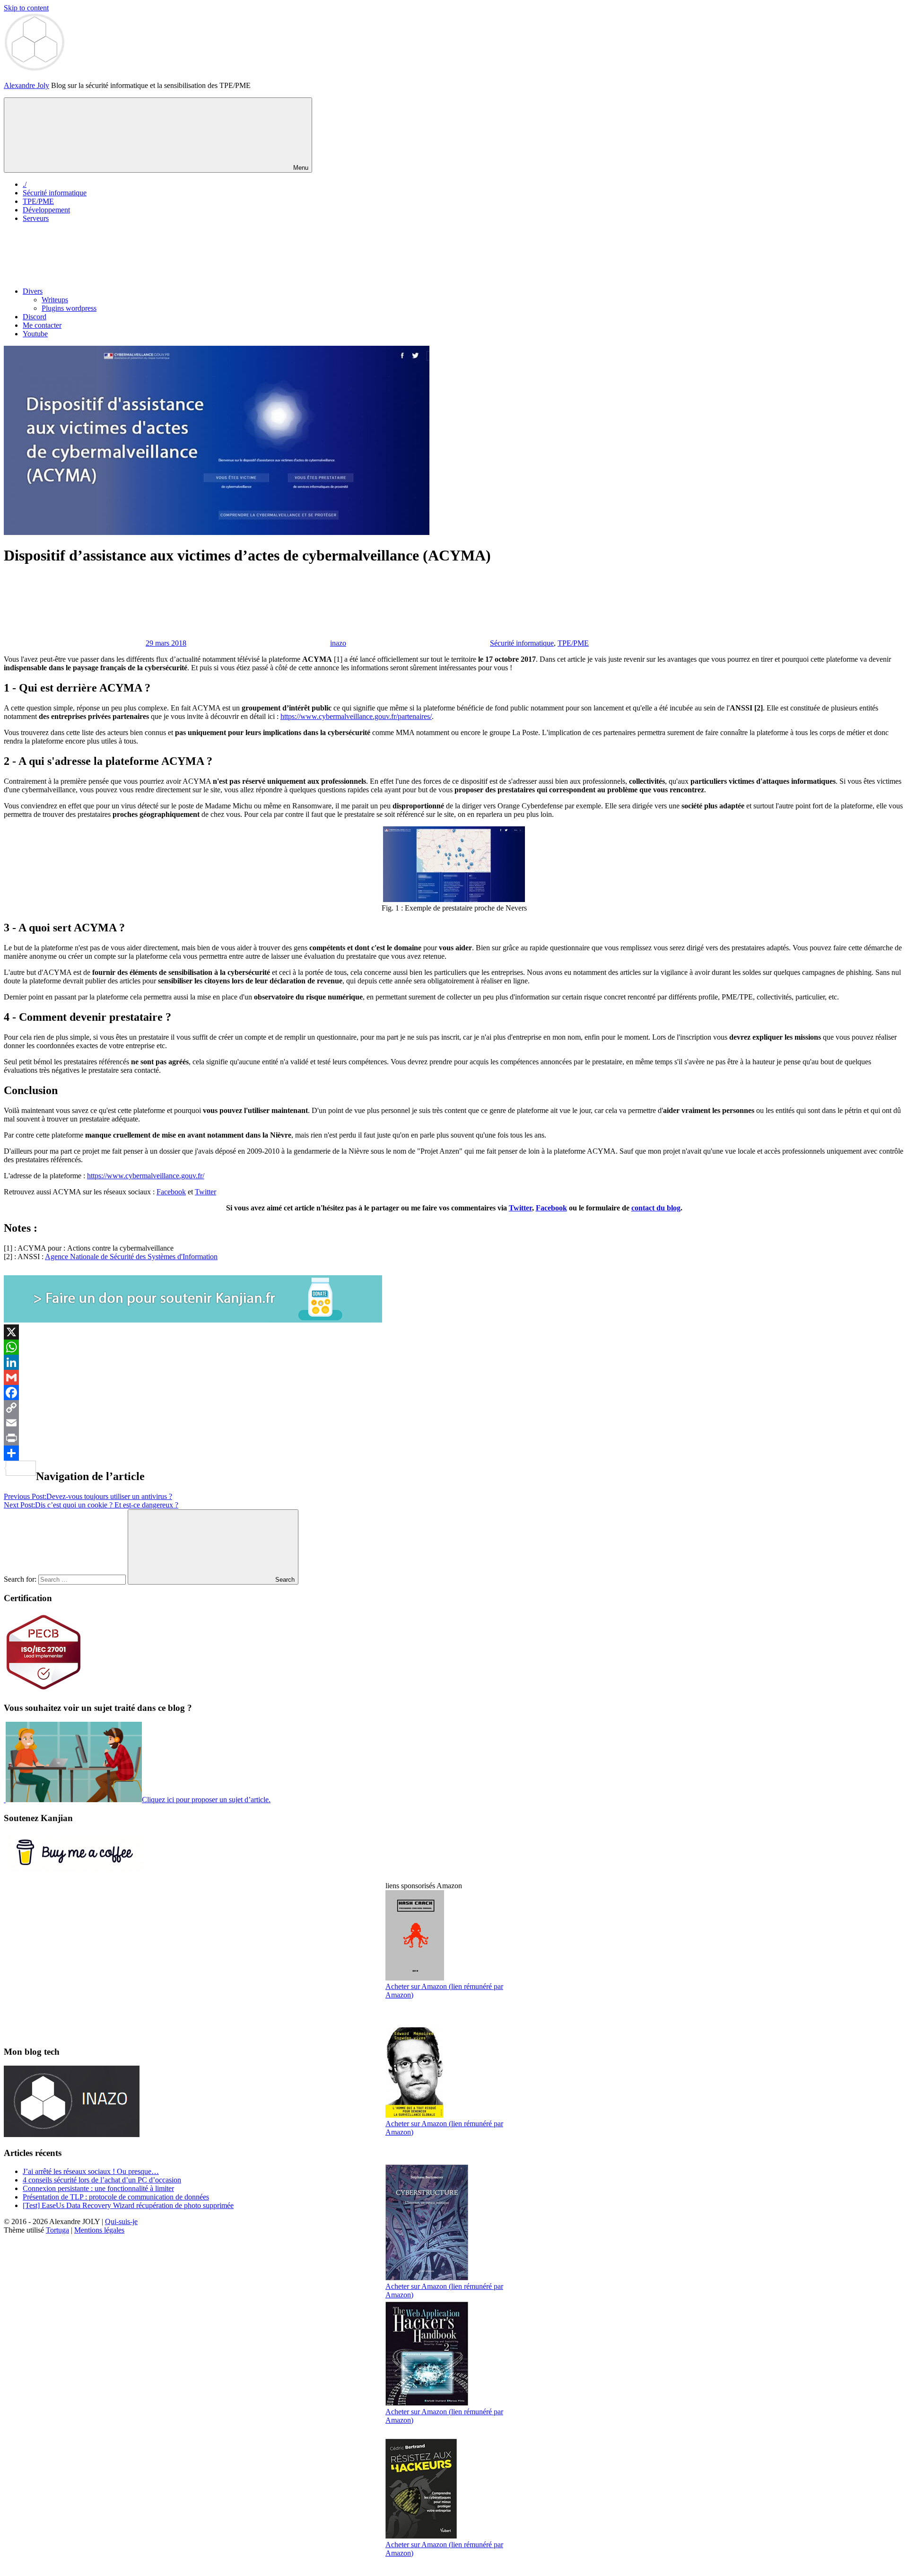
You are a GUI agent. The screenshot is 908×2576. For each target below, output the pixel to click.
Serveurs (36, 218)
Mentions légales (99, 2230)
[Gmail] (454, 1377)
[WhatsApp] (454, 1347)
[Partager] (454, 1453)
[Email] (454, 1423)
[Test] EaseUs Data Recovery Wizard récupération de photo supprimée (128, 2205)
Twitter (205, 1192)
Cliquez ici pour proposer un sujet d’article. (206, 1800)
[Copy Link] (454, 1408)
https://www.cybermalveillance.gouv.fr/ (146, 1176)
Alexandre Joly (26, 85)
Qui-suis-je (121, 2221)
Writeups (55, 300)
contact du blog (656, 1208)
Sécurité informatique (55, 193)
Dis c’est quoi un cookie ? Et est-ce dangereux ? (91, 1505)
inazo (338, 643)
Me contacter (42, 325)
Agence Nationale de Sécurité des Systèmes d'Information (131, 1257)
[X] (454, 1332)
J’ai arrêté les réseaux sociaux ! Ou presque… (91, 2171)
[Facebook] (454, 1393)
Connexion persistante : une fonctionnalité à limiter (98, 2188)
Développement (46, 210)
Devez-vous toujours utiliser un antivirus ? (88, 1496)
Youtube (35, 334)
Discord (35, 317)
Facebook (171, 1192)
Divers (33, 291)
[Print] (454, 1438)
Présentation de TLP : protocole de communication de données (116, 2197)
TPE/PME (38, 201)
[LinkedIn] (454, 1362)
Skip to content (26, 8)
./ (25, 184)
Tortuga (57, 2230)
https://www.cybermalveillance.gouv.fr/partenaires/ (356, 716)
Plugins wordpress (69, 308)
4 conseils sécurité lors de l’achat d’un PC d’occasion (102, 2180)
